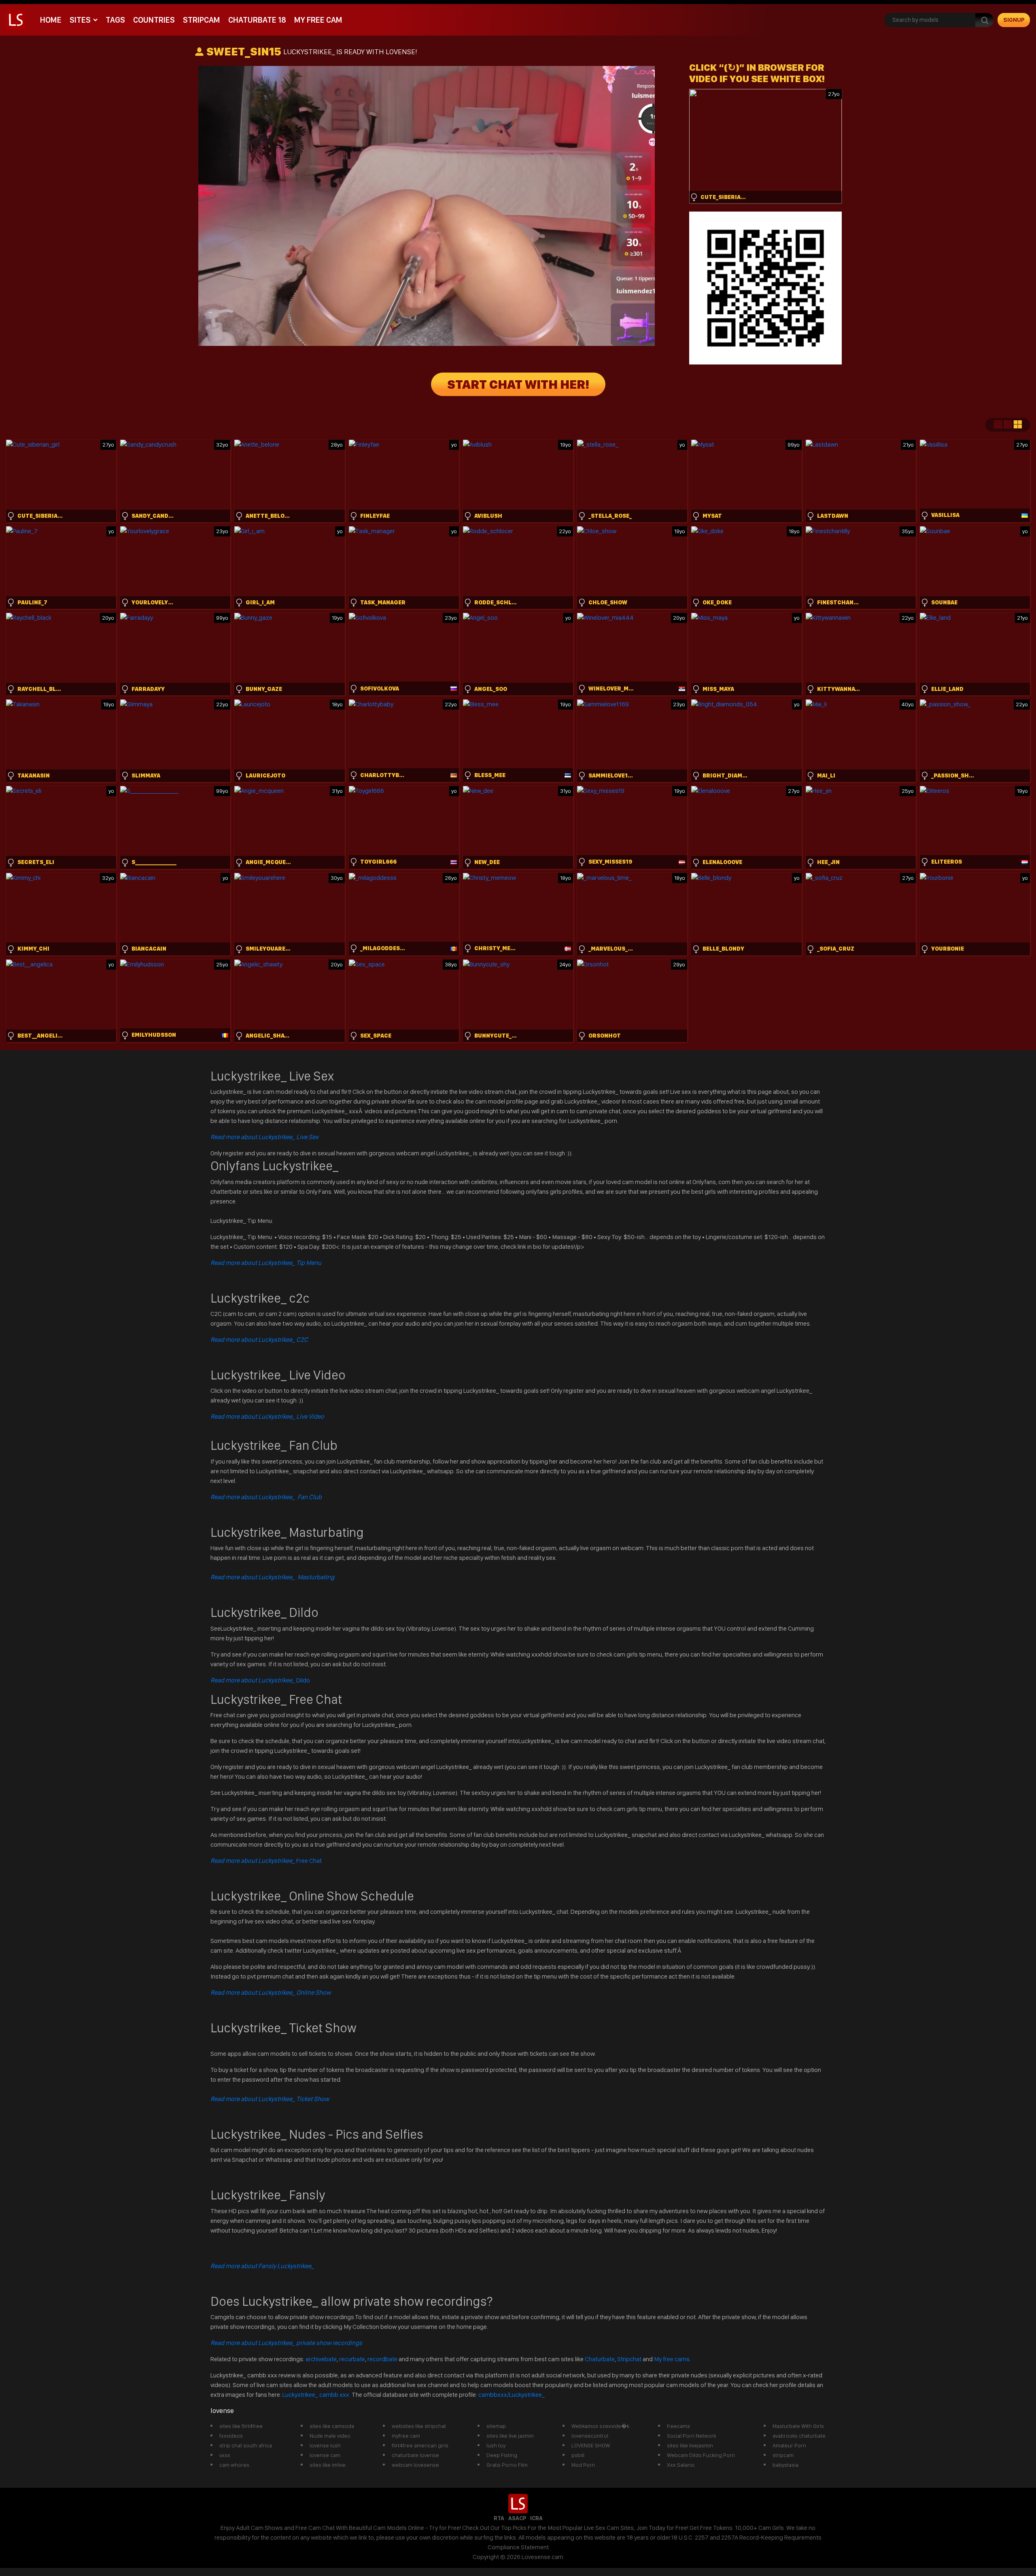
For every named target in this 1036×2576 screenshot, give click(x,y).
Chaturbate (600, 2359)
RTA (499, 2518)
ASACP (517, 2518)
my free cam (318, 20)
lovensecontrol (590, 2436)
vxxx (225, 2455)
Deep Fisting (502, 2455)
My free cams (672, 2359)
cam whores (234, 2465)
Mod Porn (583, 2465)
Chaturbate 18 (257, 20)
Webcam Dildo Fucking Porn (701, 2455)
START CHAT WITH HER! (518, 384)
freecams (678, 2426)
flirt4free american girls (420, 2445)
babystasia (785, 2465)
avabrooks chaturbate (799, 2436)
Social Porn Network (691, 2436)
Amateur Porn (789, 2445)
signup (1014, 20)
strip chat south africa (246, 2445)
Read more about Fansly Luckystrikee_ (262, 2266)
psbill (578, 2455)
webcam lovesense (415, 2465)
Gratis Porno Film (507, 2465)
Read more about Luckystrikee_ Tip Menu (266, 1263)
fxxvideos (231, 2436)
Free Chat (266, 1861)
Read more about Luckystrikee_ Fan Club (266, 1497)
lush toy (496, 2445)
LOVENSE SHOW (591, 2445)
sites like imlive (328, 2465)
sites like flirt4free (241, 2426)
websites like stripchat (419, 2426)
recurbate (352, 2359)
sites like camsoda (332, 2426)
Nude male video (330, 2436)
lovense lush (325, 2445)
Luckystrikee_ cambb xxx (316, 2395)
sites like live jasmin (510, 2436)
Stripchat (629, 2359)
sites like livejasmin (690, 2445)
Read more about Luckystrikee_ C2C (259, 1340)
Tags (115, 20)
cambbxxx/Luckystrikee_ (512, 2395)
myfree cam (406, 2436)
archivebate (321, 2359)
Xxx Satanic (681, 2465)
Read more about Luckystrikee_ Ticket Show (270, 2099)
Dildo (260, 1680)
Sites (80, 20)
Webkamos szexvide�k (600, 2426)
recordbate (382, 2359)
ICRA (536, 2518)
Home (51, 20)
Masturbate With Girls (798, 2426)
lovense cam (325, 2455)
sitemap (496, 2426)
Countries (154, 20)
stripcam (202, 20)
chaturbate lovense (415, 2455)
